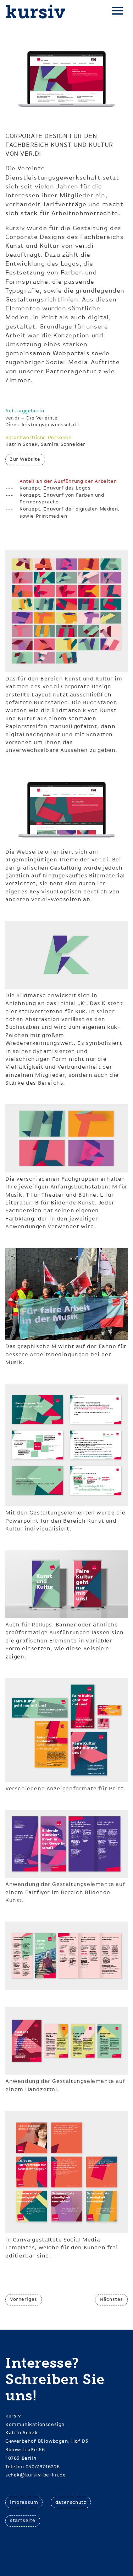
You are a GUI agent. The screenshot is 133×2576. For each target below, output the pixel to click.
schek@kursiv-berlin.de (35, 2475)
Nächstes (111, 2299)
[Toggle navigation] (117, 12)
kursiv (36, 12)
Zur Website (25, 459)
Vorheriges (24, 2299)
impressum (24, 2502)
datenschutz (71, 2502)
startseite (23, 2521)
